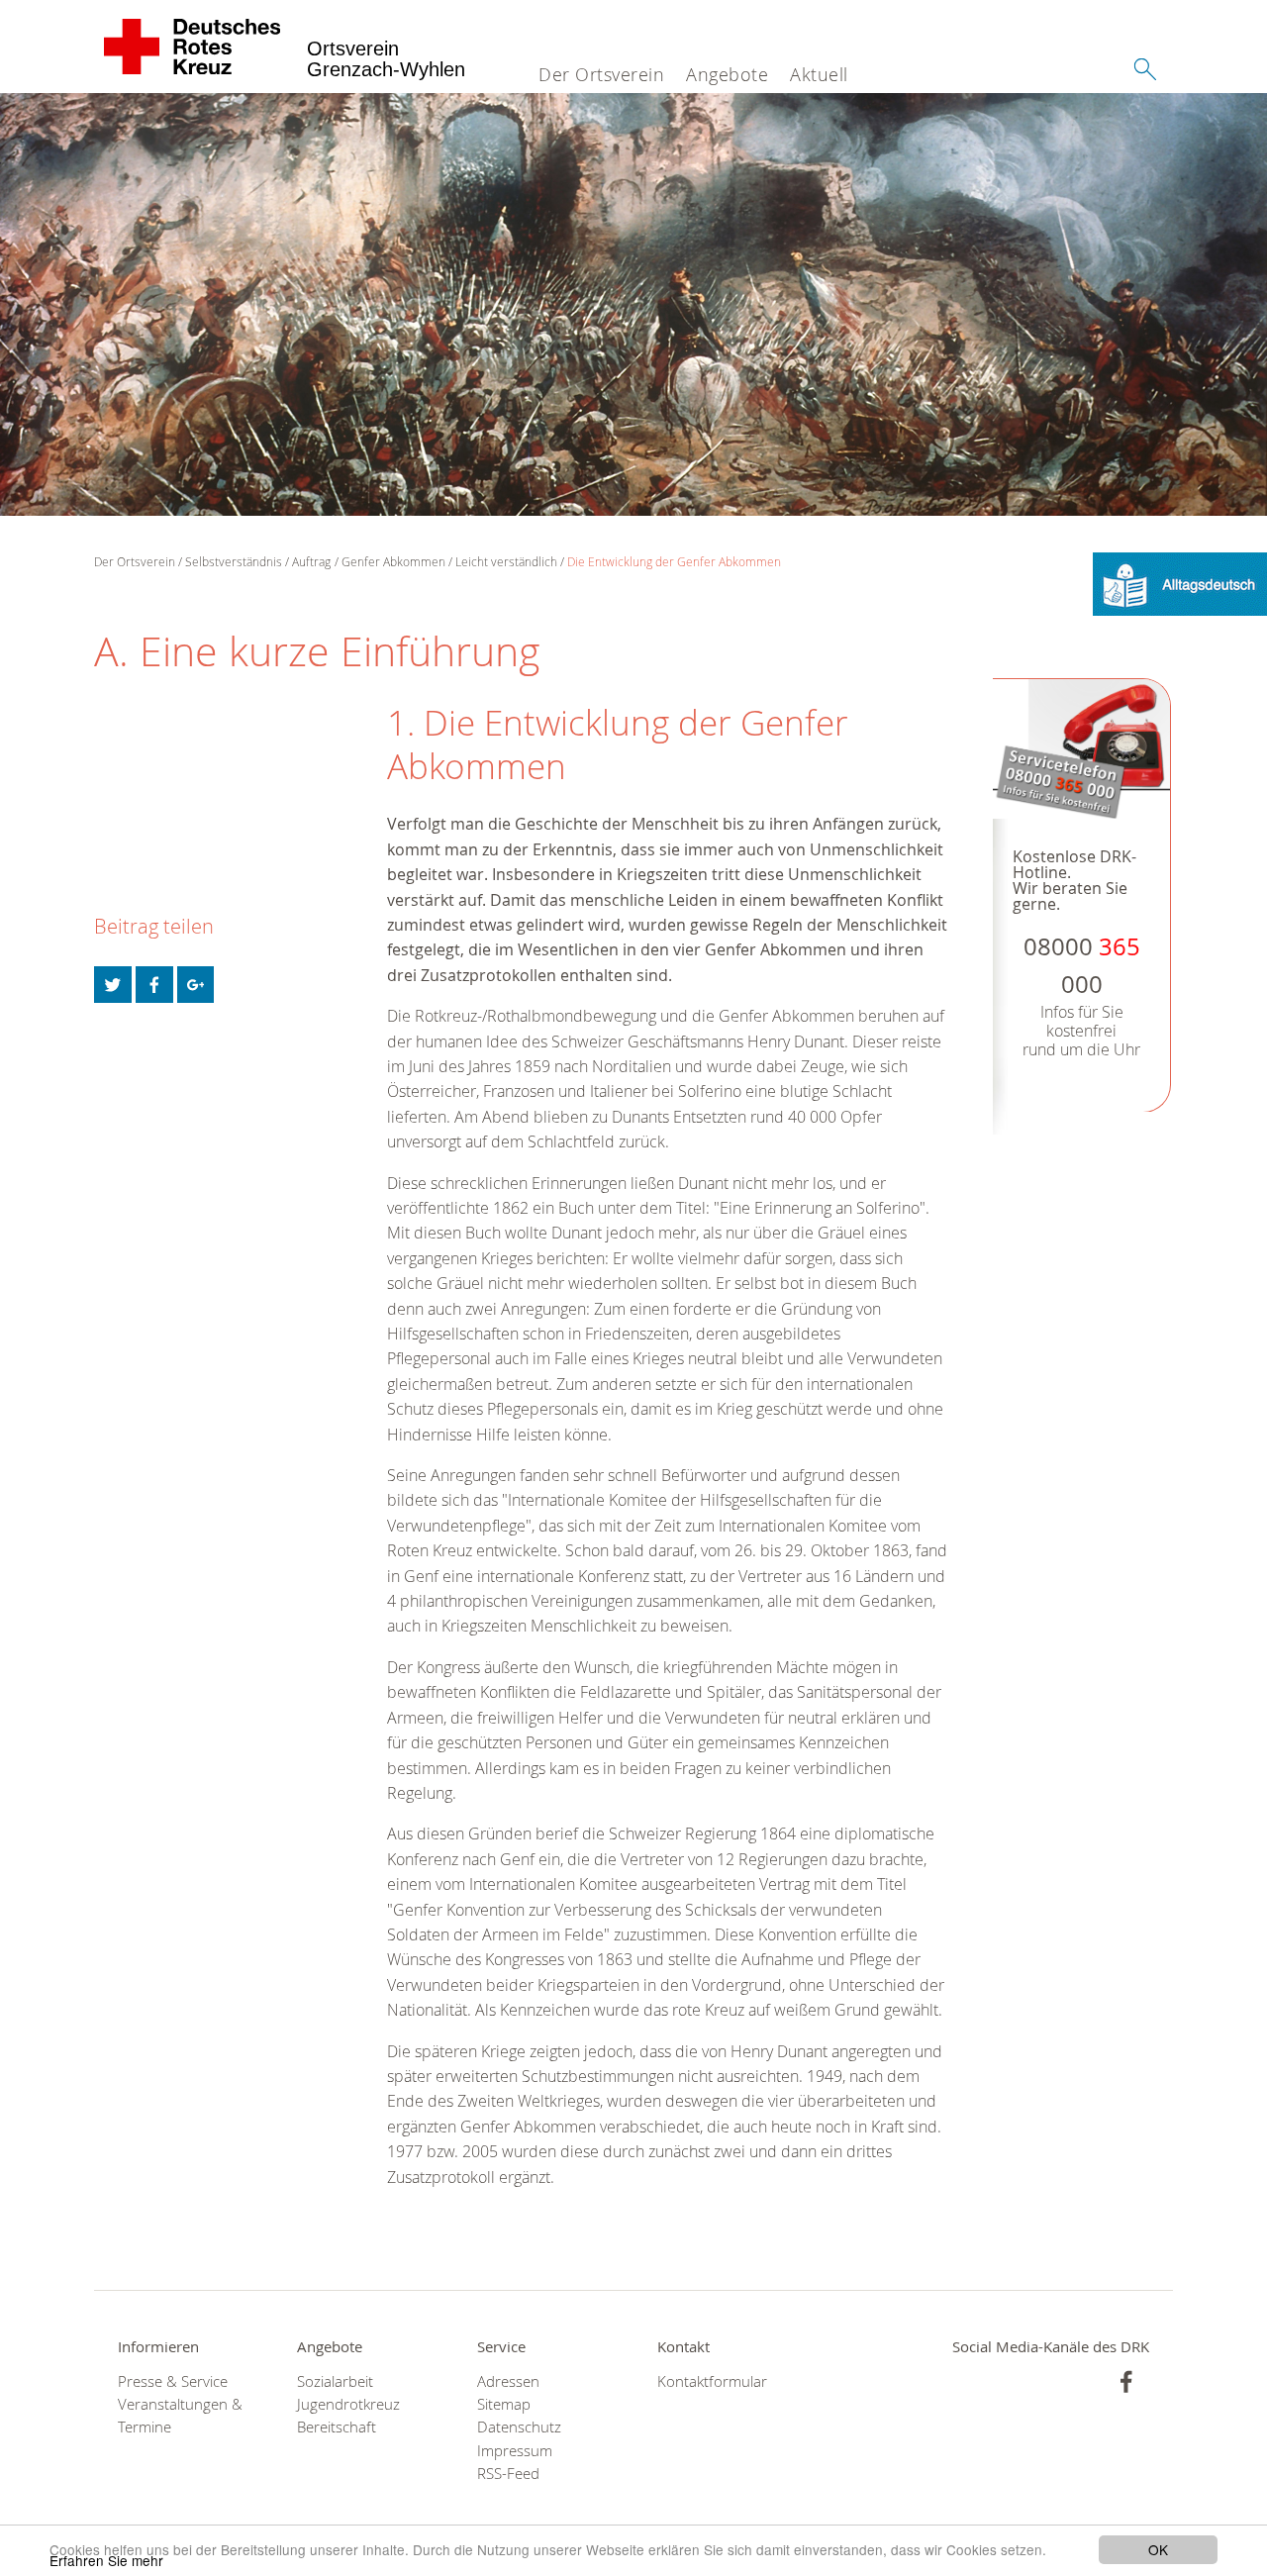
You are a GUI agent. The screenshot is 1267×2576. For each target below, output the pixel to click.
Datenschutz (519, 2427)
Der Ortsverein (601, 74)
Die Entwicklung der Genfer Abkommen (674, 562)
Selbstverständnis (234, 562)
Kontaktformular (712, 2381)
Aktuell (819, 74)
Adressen (508, 2381)
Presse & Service (173, 2381)
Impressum (515, 2451)
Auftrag (311, 562)
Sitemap (504, 2404)
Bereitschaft (337, 2427)
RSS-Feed (508, 2474)
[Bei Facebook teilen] (154, 985)
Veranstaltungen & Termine (180, 2416)
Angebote (727, 74)
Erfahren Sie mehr (106, 2560)
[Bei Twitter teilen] (113, 985)
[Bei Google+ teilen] (196, 985)
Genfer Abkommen (393, 562)
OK (1158, 2549)
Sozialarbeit (335, 2381)
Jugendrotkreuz (348, 2404)
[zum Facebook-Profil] (1126, 2382)
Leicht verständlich (506, 562)
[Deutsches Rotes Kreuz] (193, 47)
